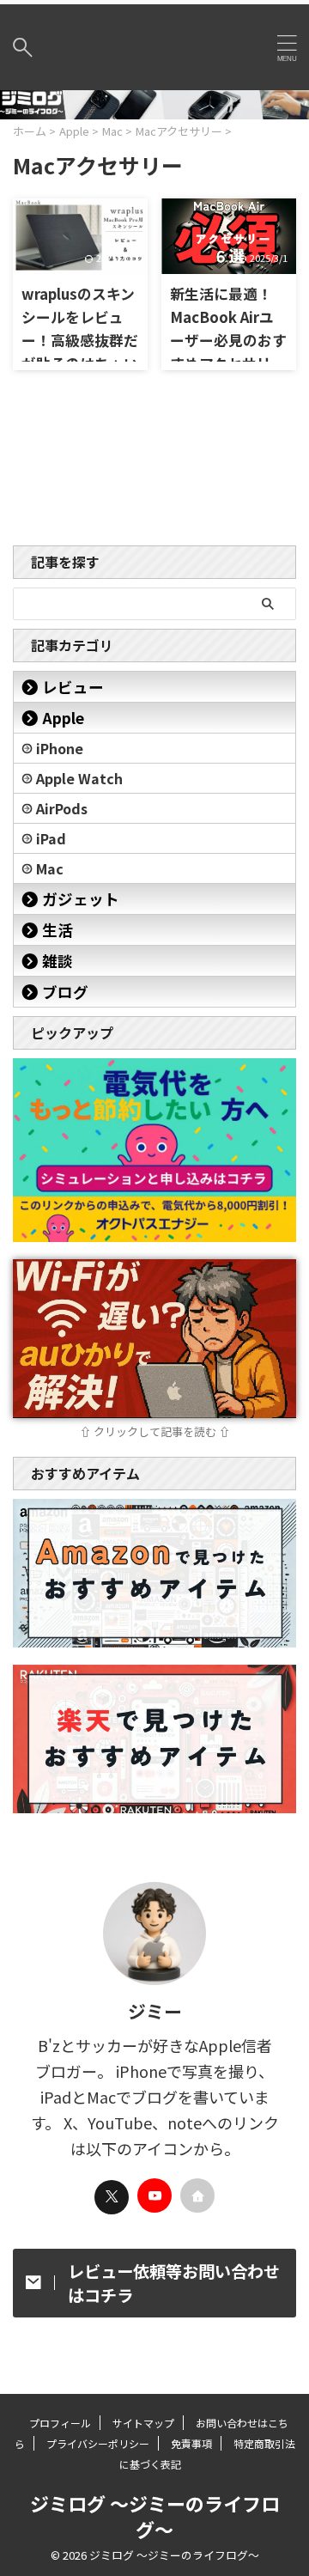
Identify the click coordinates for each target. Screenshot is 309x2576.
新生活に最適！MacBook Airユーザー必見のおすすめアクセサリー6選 (228, 340)
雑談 (58, 961)
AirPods (62, 808)
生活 (58, 930)
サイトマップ (143, 2423)
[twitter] (112, 2197)
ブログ (65, 992)
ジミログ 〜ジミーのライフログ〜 (155, 2516)
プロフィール (60, 2423)
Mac (50, 868)
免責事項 (191, 2443)
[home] (197, 2195)
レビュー (73, 687)
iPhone (60, 748)
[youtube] (154, 2195)
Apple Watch (79, 778)
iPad (51, 838)
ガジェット (81, 899)
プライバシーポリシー (98, 2443)
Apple (63, 718)
